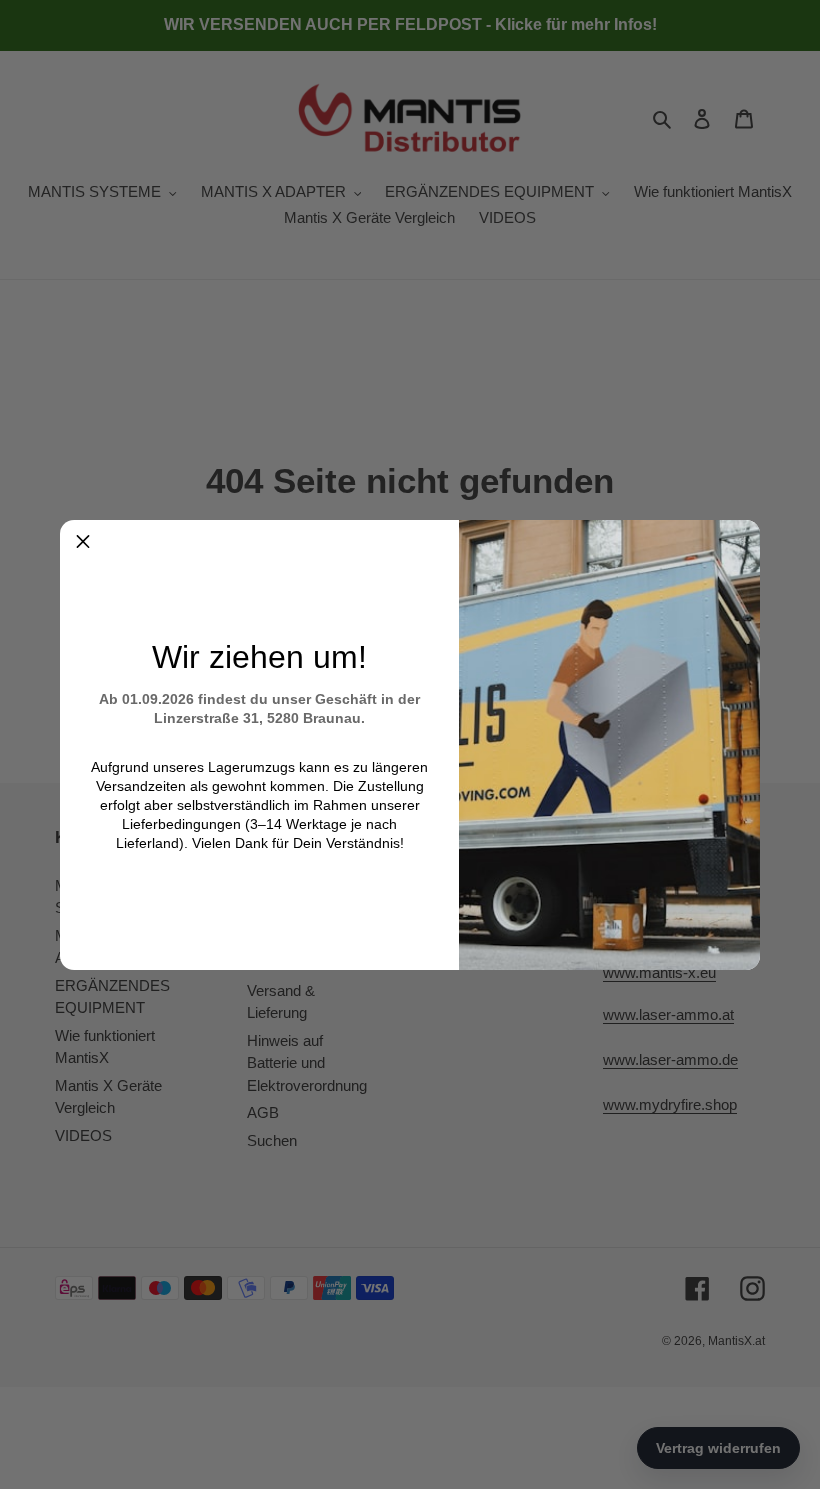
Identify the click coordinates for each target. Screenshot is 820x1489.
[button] (83, 543)
